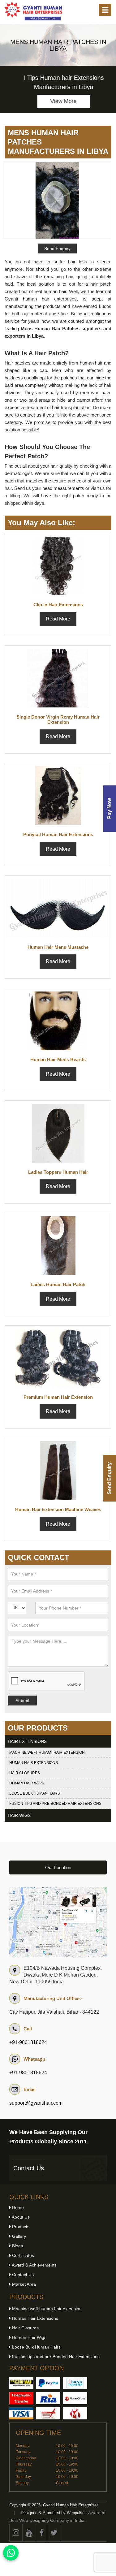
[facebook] (41, 2533)
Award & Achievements (34, 2265)
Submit (22, 1701)
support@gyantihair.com (36, 2103)
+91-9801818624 (28, 2042)
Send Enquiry (109, 1478)
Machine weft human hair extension (47, 1753)
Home (17, 2207)
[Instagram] (16, 2533)
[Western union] (21, 2383)
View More (58, 101)
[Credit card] (21, 2413)
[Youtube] (29, 2533)
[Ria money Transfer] (48, 2398)
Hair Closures (25, 1773)
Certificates (22, 2255)
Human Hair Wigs (26, 1783)
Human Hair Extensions (34, 1763)
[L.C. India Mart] (75, 2413)
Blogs (17, 2246)
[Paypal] (48, 2383)
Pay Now (109, 809)
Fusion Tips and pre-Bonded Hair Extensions (55, 1804)
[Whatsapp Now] (11, 2553)
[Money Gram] (75, 2398)
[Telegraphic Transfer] (21, 2398)
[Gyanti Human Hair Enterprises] (58, 1922)
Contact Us (29, 2168)
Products (20, 2227)
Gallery (18, 2236)
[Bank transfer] (75, 2383)
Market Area (23, 2284)
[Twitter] (54, 2533)
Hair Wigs (19, 1815)
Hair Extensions (27, 1741)
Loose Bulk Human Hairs (35, 1793)
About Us (20, 2217)
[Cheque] (48, 2413)
